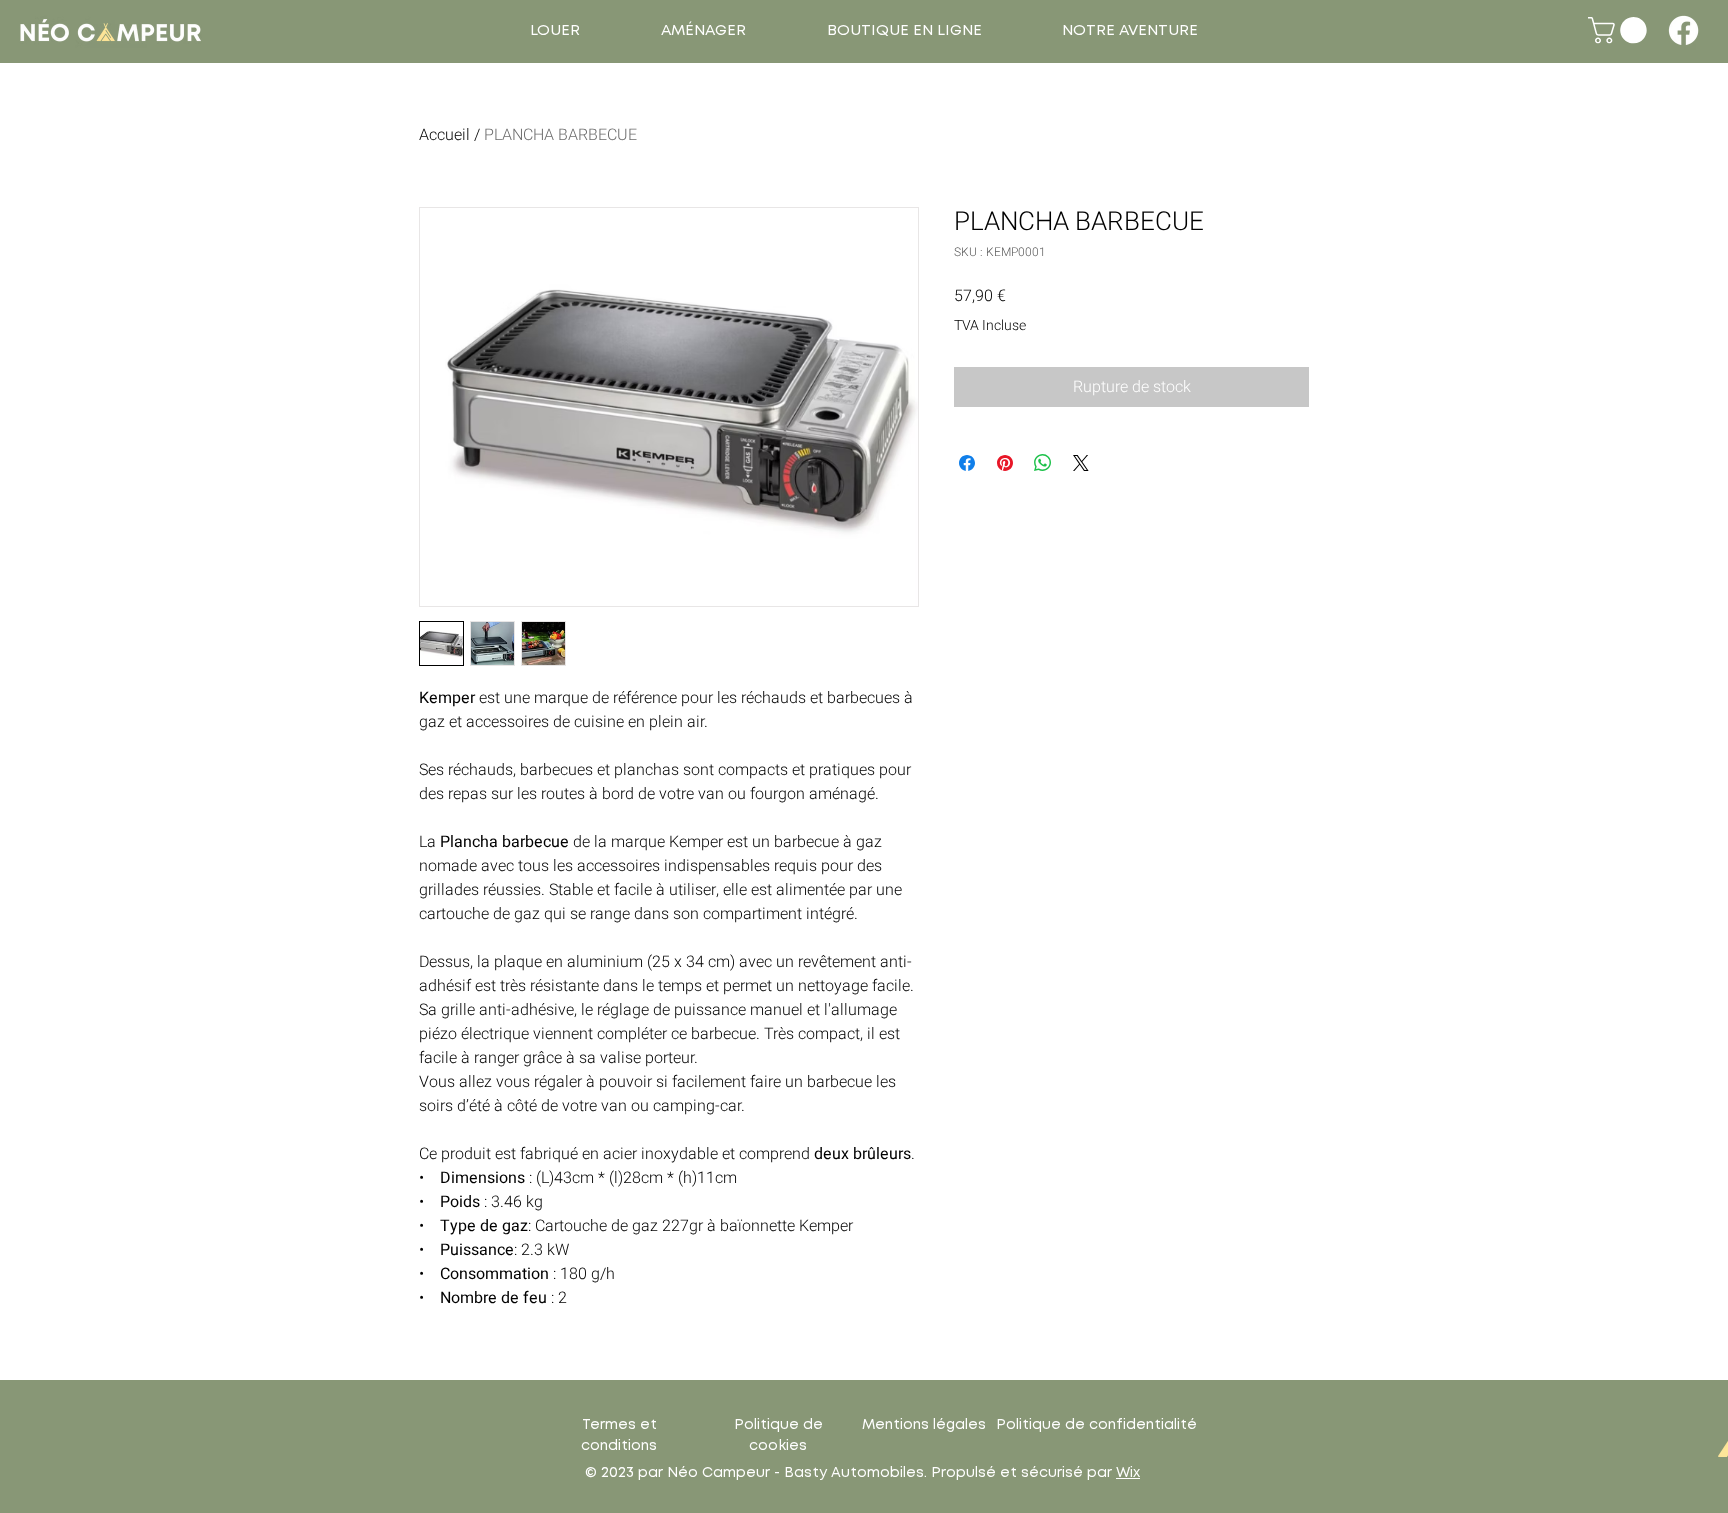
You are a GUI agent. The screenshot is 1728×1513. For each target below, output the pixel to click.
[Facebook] (1683, 30)
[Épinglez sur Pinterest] (1005, 463)
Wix (1128, 1473)
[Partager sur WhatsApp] (1043, 463)
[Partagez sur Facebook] (967, 463)
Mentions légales (924, 1425)
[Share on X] (1081, 463)
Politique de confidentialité (1096, 1425)
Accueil (444, 135)
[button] (554, 31)
